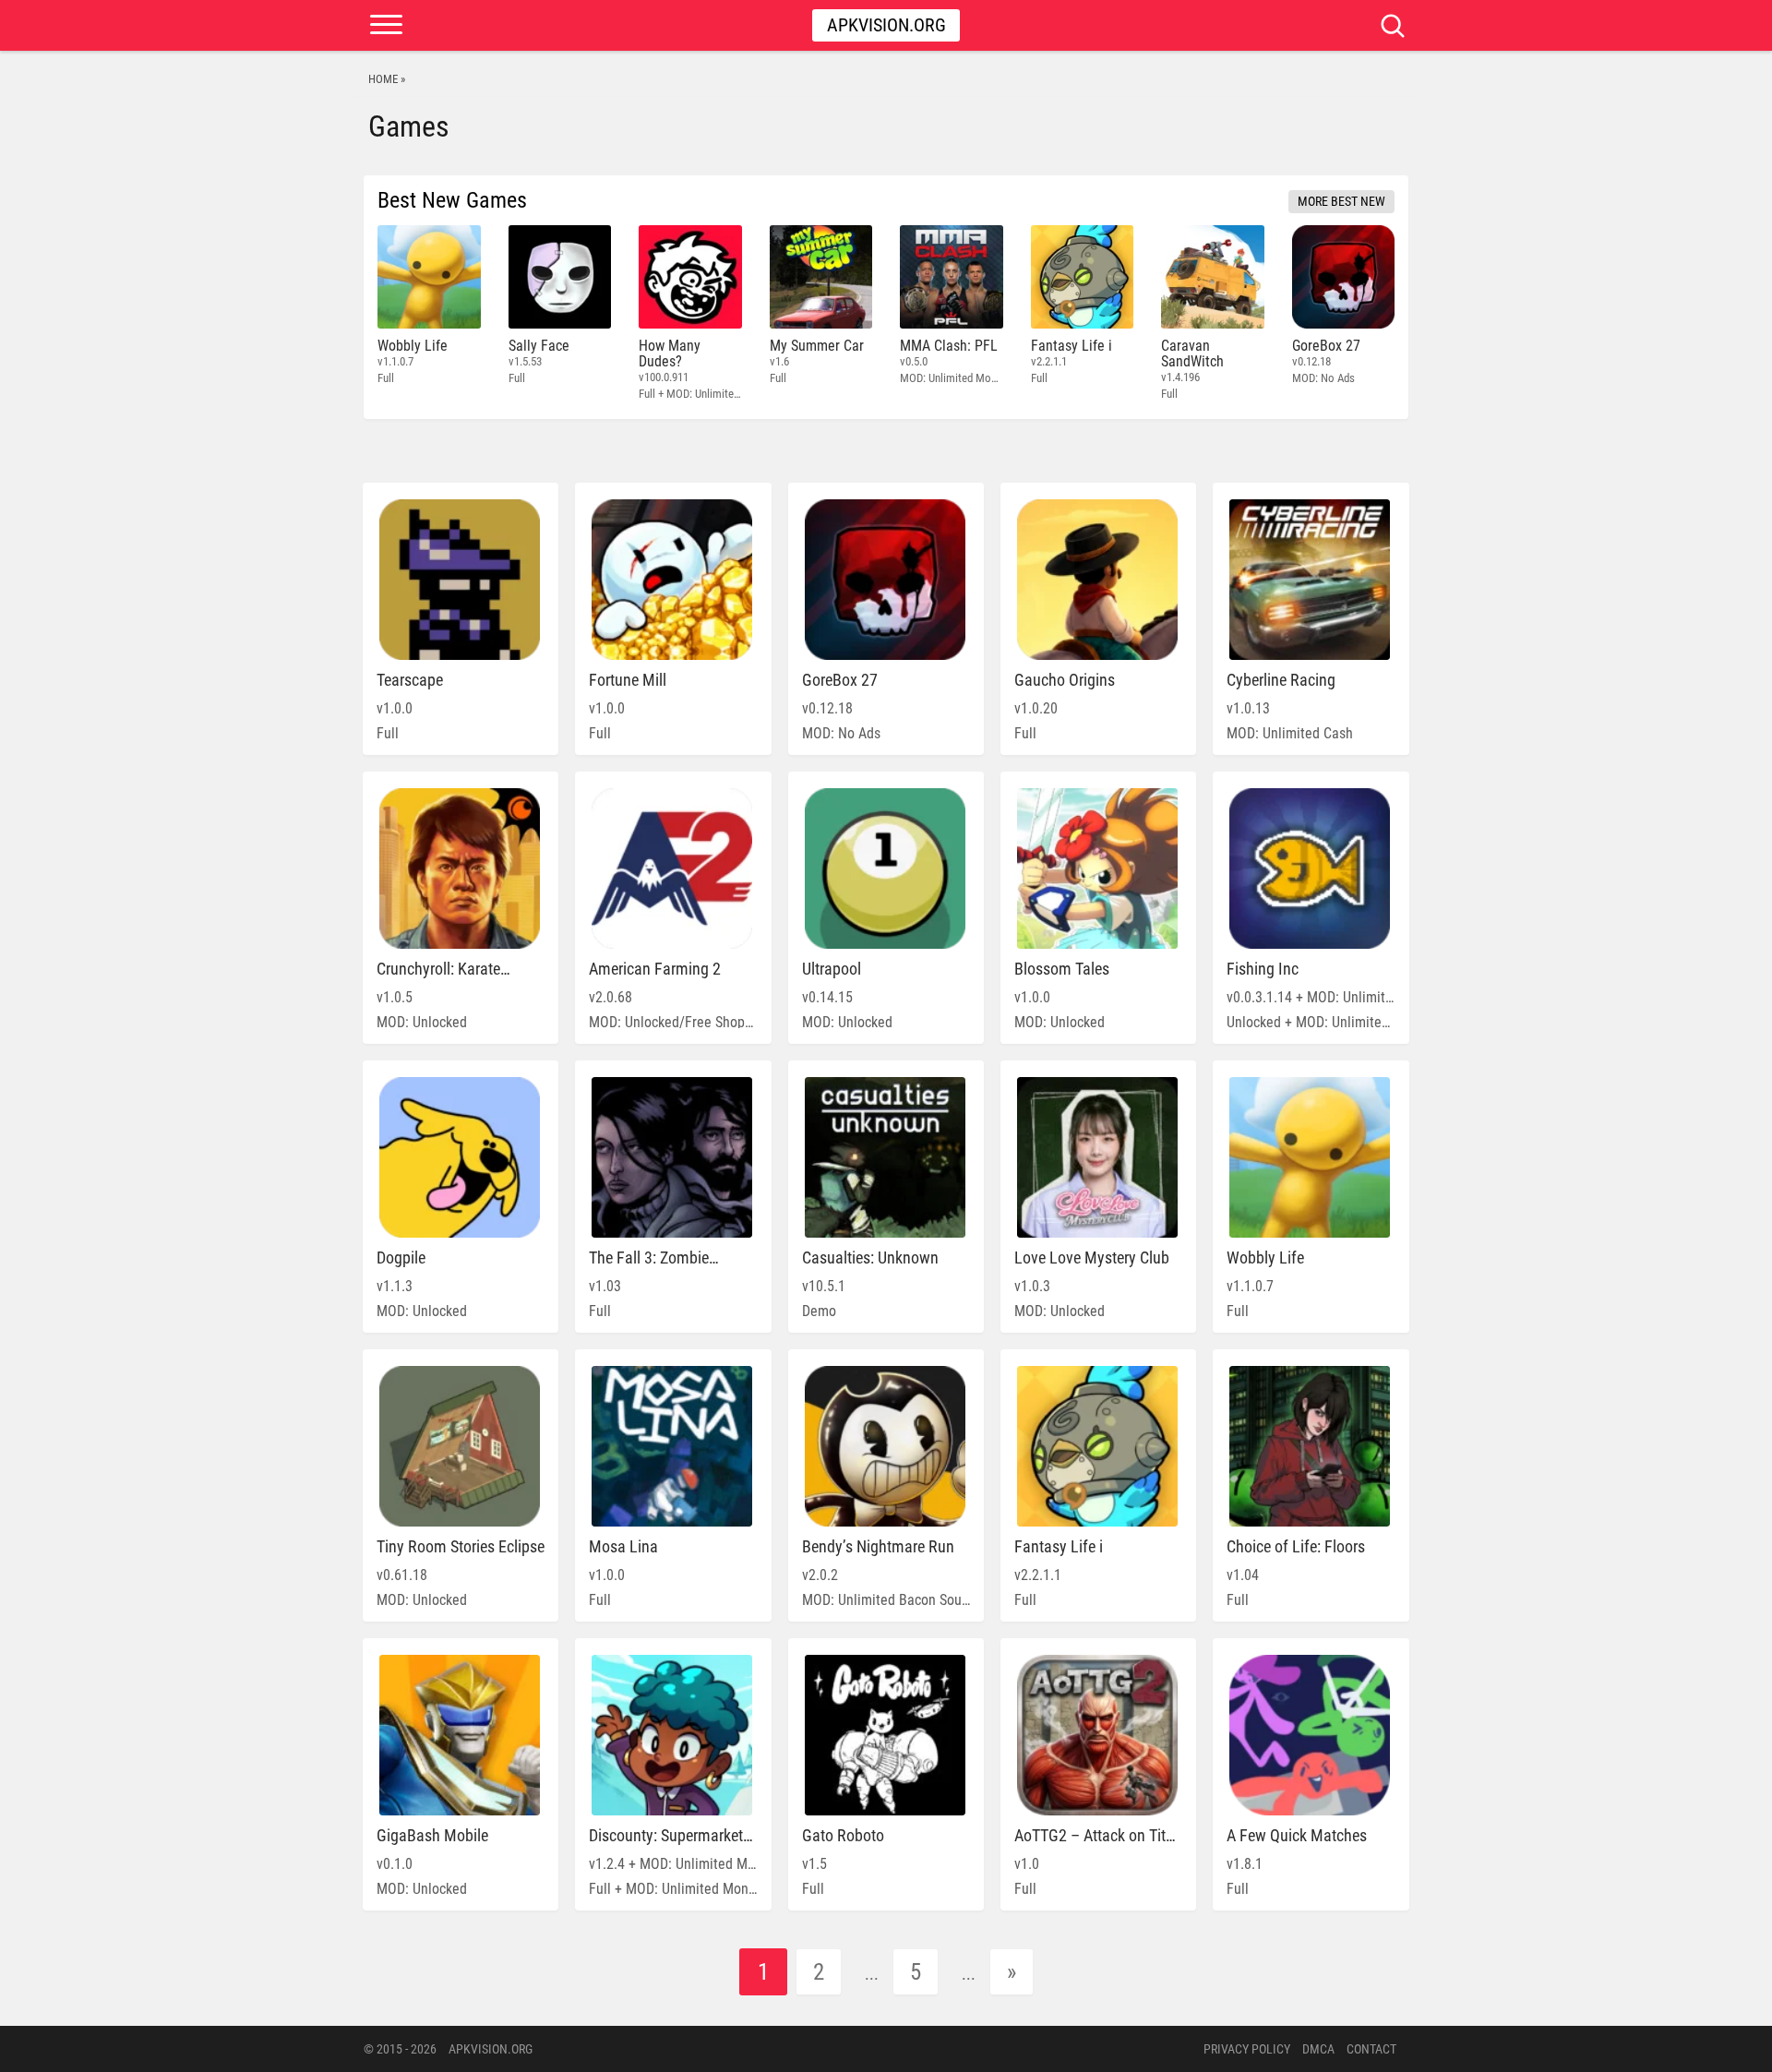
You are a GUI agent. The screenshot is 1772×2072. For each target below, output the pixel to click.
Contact (1371, 2049)
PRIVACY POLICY (1247, 2049)
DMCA (1318, 2049)
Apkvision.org (886, 25)
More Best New (1341, 201)
